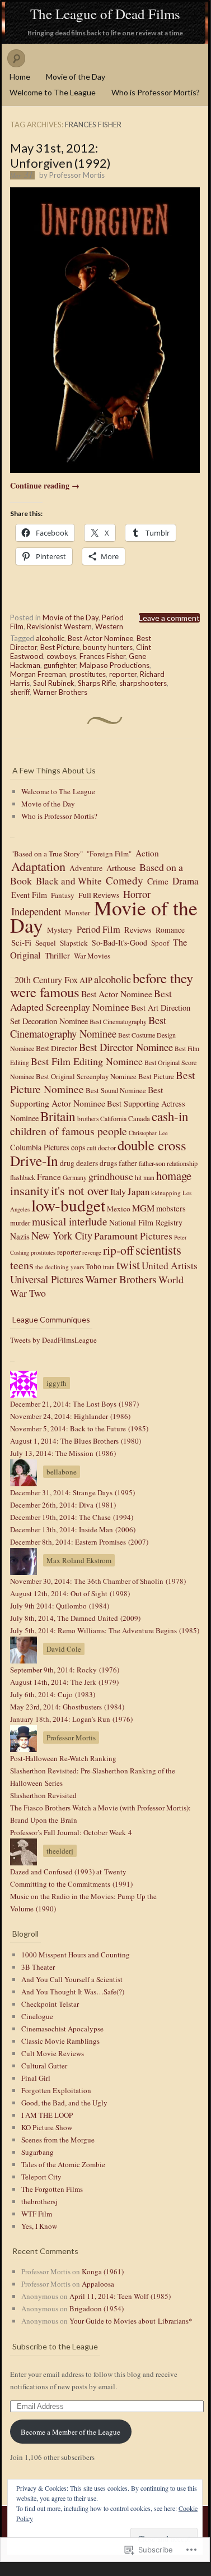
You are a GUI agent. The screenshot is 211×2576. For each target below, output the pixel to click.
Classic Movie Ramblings (60, 2041)
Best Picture (60, 647)
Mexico (119, 1209)
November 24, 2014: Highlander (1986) (70, 1416)
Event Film (29, 895)
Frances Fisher (102, 656)
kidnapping (166, 1193)
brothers (88, 1119)
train (109, 1267)
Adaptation (38, 866)
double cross (152, 1145)
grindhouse (111, 1176)
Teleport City (41, 2177)
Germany (75, 1178)
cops (78, 1147)
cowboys (61, 656)
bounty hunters (108, 647)
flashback (23, 1177)
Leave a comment (169, 618)
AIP (86, 980)
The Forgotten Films (52, 2189)
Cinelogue (37, 2016)
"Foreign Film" (109, 854)
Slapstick (74, 943)
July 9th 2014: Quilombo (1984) (60, 1606)
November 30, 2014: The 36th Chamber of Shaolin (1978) (98, 1581)
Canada (139, 1118)
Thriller (57, 955)
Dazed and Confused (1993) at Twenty (68, 1872)
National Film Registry (146, 1222)
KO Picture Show (47, 2127)
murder (20, 1223)
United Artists (170, 1266)
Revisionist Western (59, 626)
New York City (62, 1235)
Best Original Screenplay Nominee (86, 1077)
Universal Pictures (47, 1279)
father (128, 1163)
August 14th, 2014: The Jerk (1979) (64, 1682)
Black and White (69, 881)
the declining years (60, 1267)
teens (22, 1265)
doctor (107, 1148)
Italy (118, 1192)
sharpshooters (143, 683)
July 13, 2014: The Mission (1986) (63, 1453)
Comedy (125, 880)
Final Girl (36, 2078)
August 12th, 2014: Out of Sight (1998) (70, 1593)
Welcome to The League (53, 92)
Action (147, 853)
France (49, 1177)
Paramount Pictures (133, 1236)
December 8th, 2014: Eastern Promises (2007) (79, 1542)
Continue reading (45, 485)
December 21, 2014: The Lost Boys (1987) (74, 1404)
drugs (108, 1163)
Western (109, 626)
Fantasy (63, 895)
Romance (170, 930)
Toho (93, 1266)
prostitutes (88, 674)
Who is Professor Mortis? (156, 92)
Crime (158, 881)
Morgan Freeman (38, 674)
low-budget (68, 1205)
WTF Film (37, 2214)
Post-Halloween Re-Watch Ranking (63, 1758)
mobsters (171, 1208)
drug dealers (79, 1163)
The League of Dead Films (105, 14)
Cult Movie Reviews (53, 2053)
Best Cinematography (118, 1021)
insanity (30, 1190)
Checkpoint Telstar (50, 2004)
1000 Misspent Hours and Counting (76, 1955)
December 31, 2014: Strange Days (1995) (72, 1492)
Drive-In (34, 1160)
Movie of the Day (76, 77)
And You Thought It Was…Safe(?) (73, 1992)
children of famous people (69, 1131)
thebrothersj (39, 2201)
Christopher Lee (148, 1133)
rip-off (118, 1250)
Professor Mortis (77, 175)
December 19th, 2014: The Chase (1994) (72, 1517)
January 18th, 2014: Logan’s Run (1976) (71, 1719)
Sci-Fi (21, 942)
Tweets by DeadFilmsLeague (53, 1340)
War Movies (92, 956)
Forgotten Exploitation (56, 2090)
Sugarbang (37, 2152)
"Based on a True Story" (47, 854)
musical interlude (70, 1221)
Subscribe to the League (55, 2346)
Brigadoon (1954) (97, 2308)
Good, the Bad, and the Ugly (64, 2103)
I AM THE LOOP (47, 2115)
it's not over (80, 1190)
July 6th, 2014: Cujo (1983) (53, 1694)
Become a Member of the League (71, 2432)
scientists (158, 1250)
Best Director (57, 1048)
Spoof (160, 943)
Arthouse (121, 868)
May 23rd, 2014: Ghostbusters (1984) (67, 1707)
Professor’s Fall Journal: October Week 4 (71, 1832)
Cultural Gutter (44, 2066)
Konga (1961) (103, 2271)
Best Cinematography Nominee (88, 1027)
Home (20, 77)
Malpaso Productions (114, 665)
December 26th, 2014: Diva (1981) (63, 1505)
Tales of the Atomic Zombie (63, 2164)
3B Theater (38, 1967)
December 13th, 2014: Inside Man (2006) (73, 1529)
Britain (58, 1116)
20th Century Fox (46, 979)
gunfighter (60, 665)
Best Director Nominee (126, 1047)
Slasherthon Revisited (43, 1795)
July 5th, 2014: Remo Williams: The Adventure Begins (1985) (105, 1630)
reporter (123, 674)
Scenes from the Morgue (58, 2140)
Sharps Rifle (97, 683)
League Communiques (51, 1319)
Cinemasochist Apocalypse (62, 2029)
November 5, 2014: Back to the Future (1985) (79, 1428)
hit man (145, 1178)
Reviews (138, 930)
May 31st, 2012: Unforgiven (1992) (60, 155)
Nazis (20, 1236)
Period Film (99, 929)
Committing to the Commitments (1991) (71, 1884)
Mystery (60, 930)
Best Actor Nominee (100, 638)
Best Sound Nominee (116, 1091)
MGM (143, 1208)
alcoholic (50, 638)
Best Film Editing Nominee (87, 1061)
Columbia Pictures (40, 1147)
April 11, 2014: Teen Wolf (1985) (120, 2296)
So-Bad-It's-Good (119, 943)
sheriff (20, 692)
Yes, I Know (39, 2226)
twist (128, 1264)
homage (174, 1176)
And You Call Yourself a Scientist (72, 1979)
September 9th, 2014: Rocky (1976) (65, 1670)
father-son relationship (168, 1163)
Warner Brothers (60, 692)
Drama (186, 881)
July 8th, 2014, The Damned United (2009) (75, 1618)
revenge (92, 1252)
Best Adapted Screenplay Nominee (91, 1000)
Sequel (46, 943)
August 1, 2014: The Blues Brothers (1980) (76, 1441)
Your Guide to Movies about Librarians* (131, 2321)
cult (92, 1148)
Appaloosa (98, 2284)
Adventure (86, 868)
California (113, 1119)
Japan (139, 1192)
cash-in (170, 1116)
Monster (78, 913)
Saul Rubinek (54, 683)
